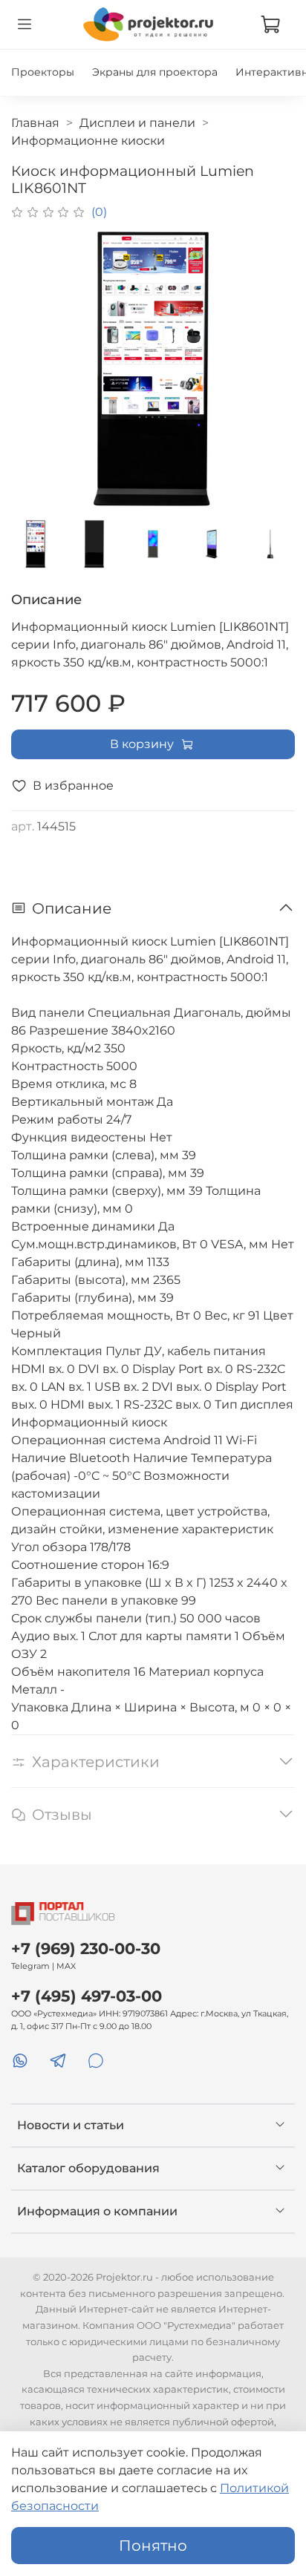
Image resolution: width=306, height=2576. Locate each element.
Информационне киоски (88, 141)
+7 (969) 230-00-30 (86, 1949)
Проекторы (43, 72)
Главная (35, 123)
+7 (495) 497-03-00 (87, 1996)
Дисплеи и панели (137, 123)
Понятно (153, 2546)
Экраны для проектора (155, 72)
